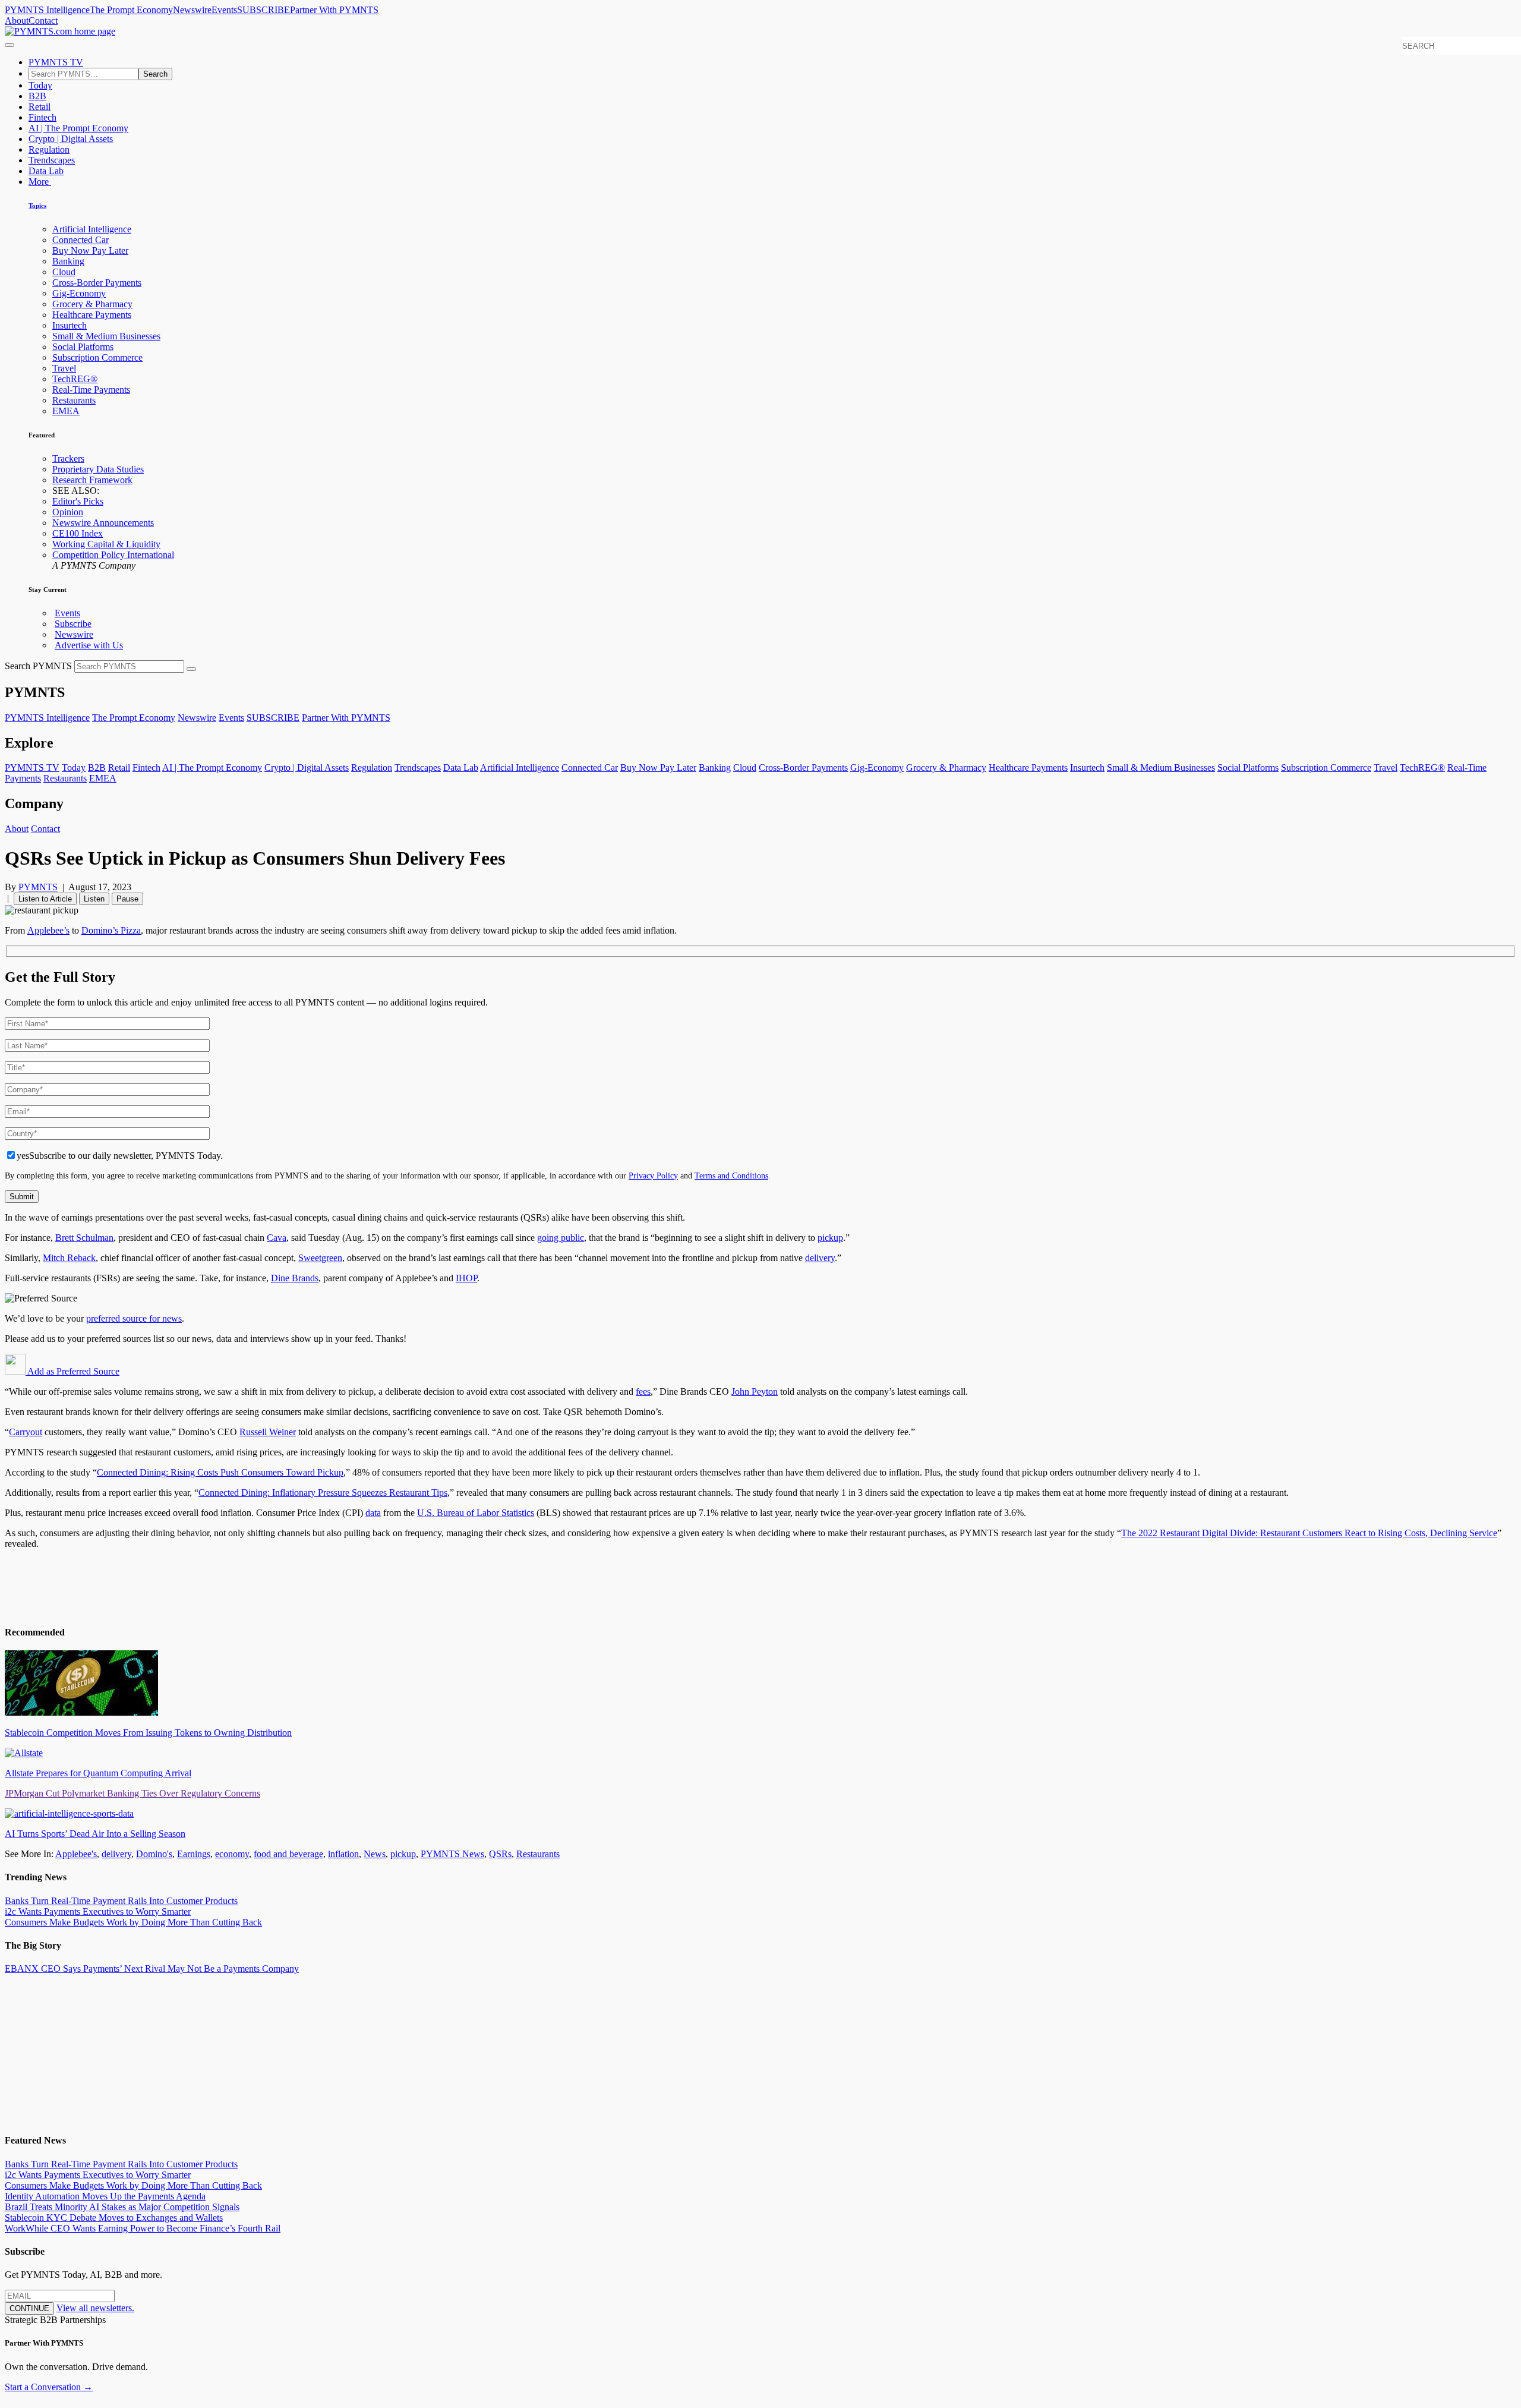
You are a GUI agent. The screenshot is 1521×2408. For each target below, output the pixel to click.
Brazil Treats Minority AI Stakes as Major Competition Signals (122, 2207)
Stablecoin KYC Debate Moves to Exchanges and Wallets (114, 2218)
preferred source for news (134, 1318)
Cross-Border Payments (97, 283)
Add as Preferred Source (72, 1371)
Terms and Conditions (731, 1175)
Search (155, 74)
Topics (37, 206)
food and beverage (288, 1854)
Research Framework (92, 480)
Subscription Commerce (97, 357)
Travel (64, 368)
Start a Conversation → (49, 2387)
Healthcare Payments (92, 315)
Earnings (194, 1854)
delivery (116, 1854)
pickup (403, 1854)
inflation (343, 1854)
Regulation (49, 149)
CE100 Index (78, 533)
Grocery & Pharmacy (92, 304)
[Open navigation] (10, 45)
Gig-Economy (79, 293)
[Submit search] (191, 669)
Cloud (64, 272)
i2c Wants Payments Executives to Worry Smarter (98, 1911)
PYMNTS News (452, 1854)
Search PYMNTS (38, 666)
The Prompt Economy (131, 10)
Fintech (42, 117)
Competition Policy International (113, 555)
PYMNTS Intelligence (47, 10)
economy (232, 1854)
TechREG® (75, 379)
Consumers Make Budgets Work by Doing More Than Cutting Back (133, 1922)
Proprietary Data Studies (98, 469)
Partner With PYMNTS (334, 10)
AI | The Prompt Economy (78, 128)
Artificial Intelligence (92, 229)
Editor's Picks (78, 501)
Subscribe (73, 624)
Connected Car (81, 240)
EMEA (66, 411)
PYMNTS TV (56, 62)
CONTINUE (29, 2308)
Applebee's (76, 1854)
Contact (43, 21)
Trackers (68, 458)
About (17, 21)
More (40, 182)
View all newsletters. (95, 2308)
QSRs (500, 1854)
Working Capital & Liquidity (106, 544)
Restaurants (74, 400)
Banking (68, 261)
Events (224, 10)
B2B (37, 96)
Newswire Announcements (103, 523)
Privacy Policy (653, 1175)
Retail (40, 107)
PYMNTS (38, 887)
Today (40, 85)
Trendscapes (52, 160)
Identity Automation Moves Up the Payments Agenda (105, 2196)
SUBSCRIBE (264, 10)
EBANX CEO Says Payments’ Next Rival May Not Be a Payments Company (152, 1969)
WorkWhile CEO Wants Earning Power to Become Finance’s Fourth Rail (143, 2228)
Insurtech (70, 325)
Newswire (192, 10)
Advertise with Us (89, 645)
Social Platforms (83, 347)
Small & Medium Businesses (106, 336)
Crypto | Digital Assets (71, 139)
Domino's (154, 1854)
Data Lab (46, 171)
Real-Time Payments (91, 390)
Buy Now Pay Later (90, 250)
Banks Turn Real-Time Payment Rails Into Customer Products (121, 1901)
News (375, 1854)
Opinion (68, 512)
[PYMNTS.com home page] (60, 31)
